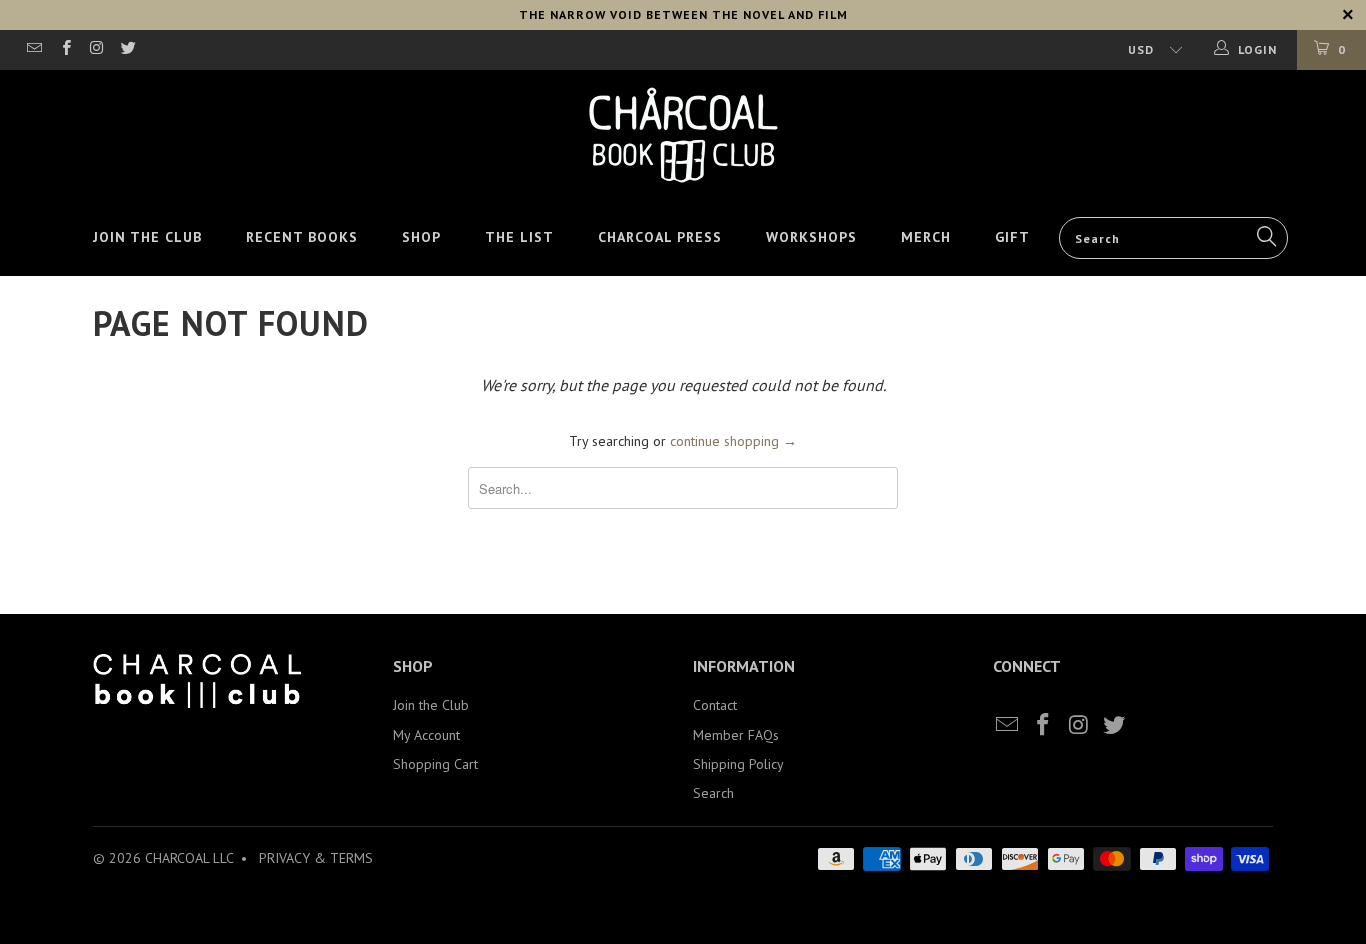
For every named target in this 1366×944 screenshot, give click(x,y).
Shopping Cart (435, 764)
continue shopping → (733, 441)
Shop (421, 237)
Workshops (811, 237)
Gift (1012, 237)
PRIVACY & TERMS (316, 858)
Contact (715, 705)
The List (519, 237)
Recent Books (302, 237)
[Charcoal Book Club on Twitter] (127, 49)
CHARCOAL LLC (189, 858)
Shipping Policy (738, 764)
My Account (426, 735)
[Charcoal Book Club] (683, 134)
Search (713, 793)
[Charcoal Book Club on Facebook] (64, 49)
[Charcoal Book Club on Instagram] (96, 49)
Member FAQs (736, 735)
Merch (926, 237)
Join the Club (147, 237)
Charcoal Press (660, 237)
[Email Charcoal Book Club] (33, 49)
